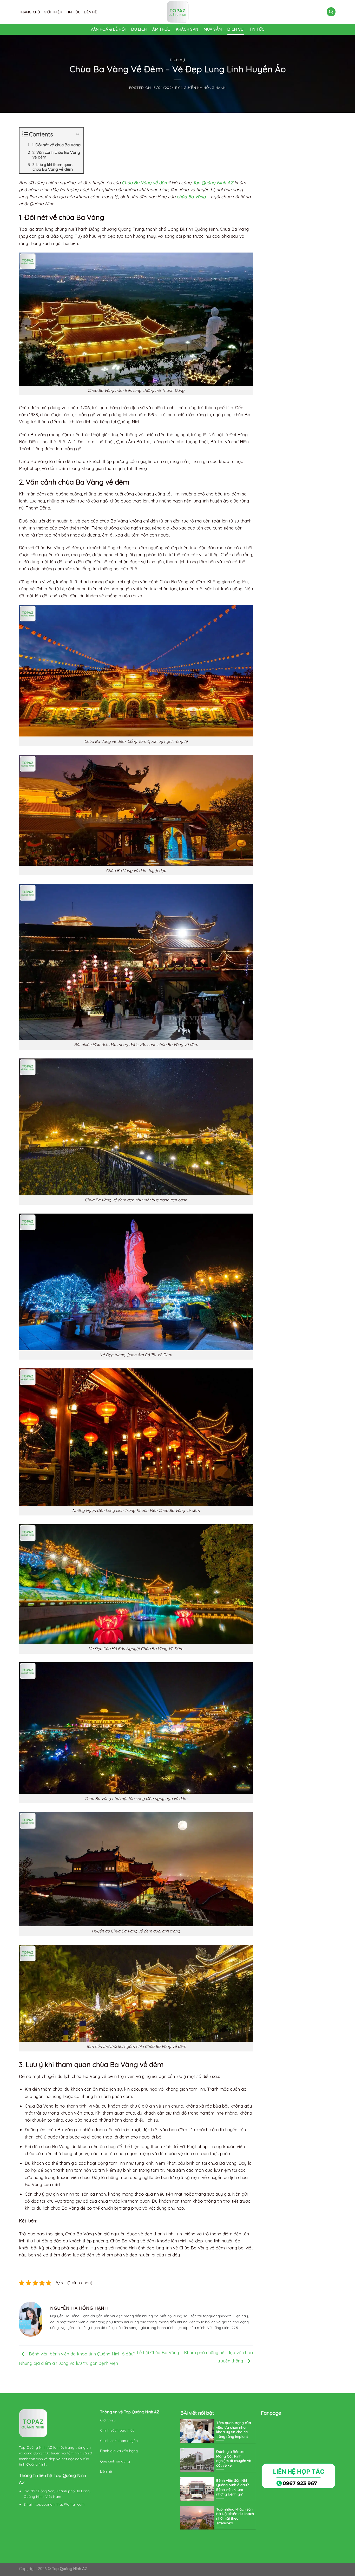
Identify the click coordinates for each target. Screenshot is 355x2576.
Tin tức (73, 12)
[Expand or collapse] (78, 134)
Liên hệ (90, 12)
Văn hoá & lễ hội (108, 29)
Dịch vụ (235, 29)
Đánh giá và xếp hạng (119, 2451)
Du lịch (139, 29)
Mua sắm (213, 29)
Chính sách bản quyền (119, 2441)
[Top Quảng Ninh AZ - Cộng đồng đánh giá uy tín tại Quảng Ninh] (177, 12)
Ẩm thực (161, 29)
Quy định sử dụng (116, 2461)
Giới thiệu (53, 12)
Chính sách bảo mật (117, 2430)
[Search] (331, 12)
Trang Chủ (29, 12)
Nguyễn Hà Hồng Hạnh (203, 87)
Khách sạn (187, 29)
